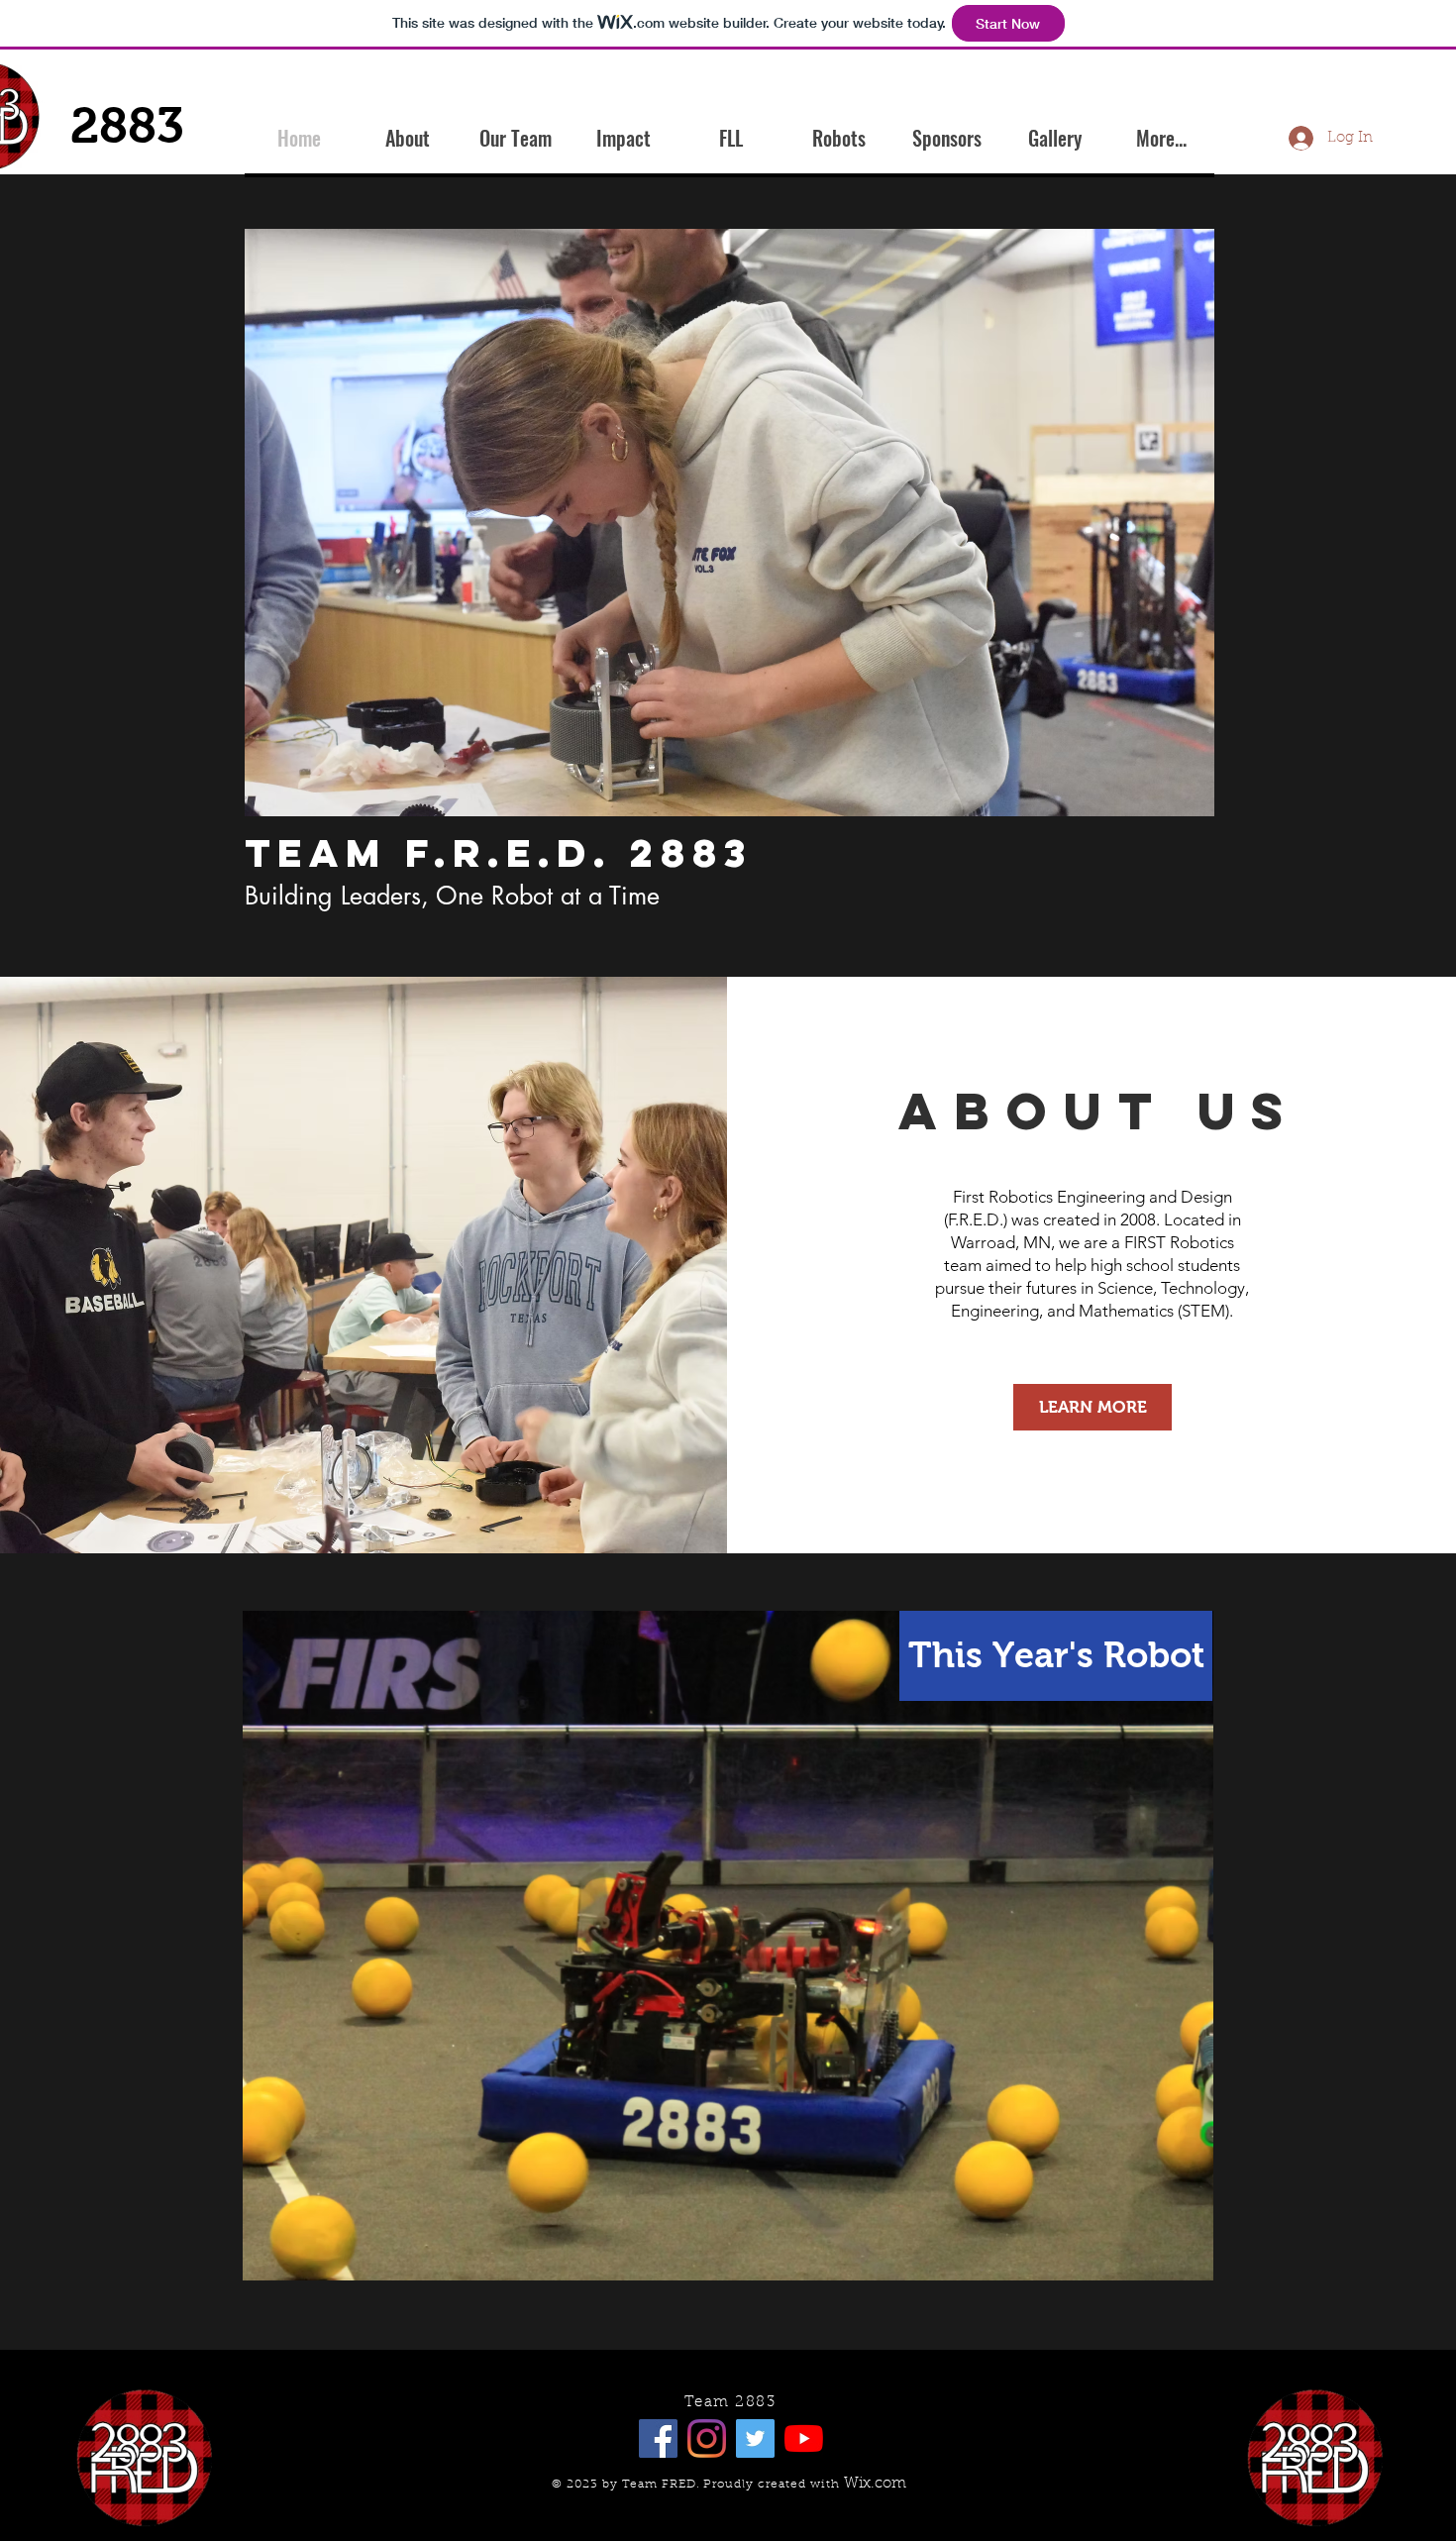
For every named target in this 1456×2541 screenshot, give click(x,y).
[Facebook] (658, 2438)
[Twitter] (755, 2438)
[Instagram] (707, 2438)
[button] (729, 523)
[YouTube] (804, 2438)
